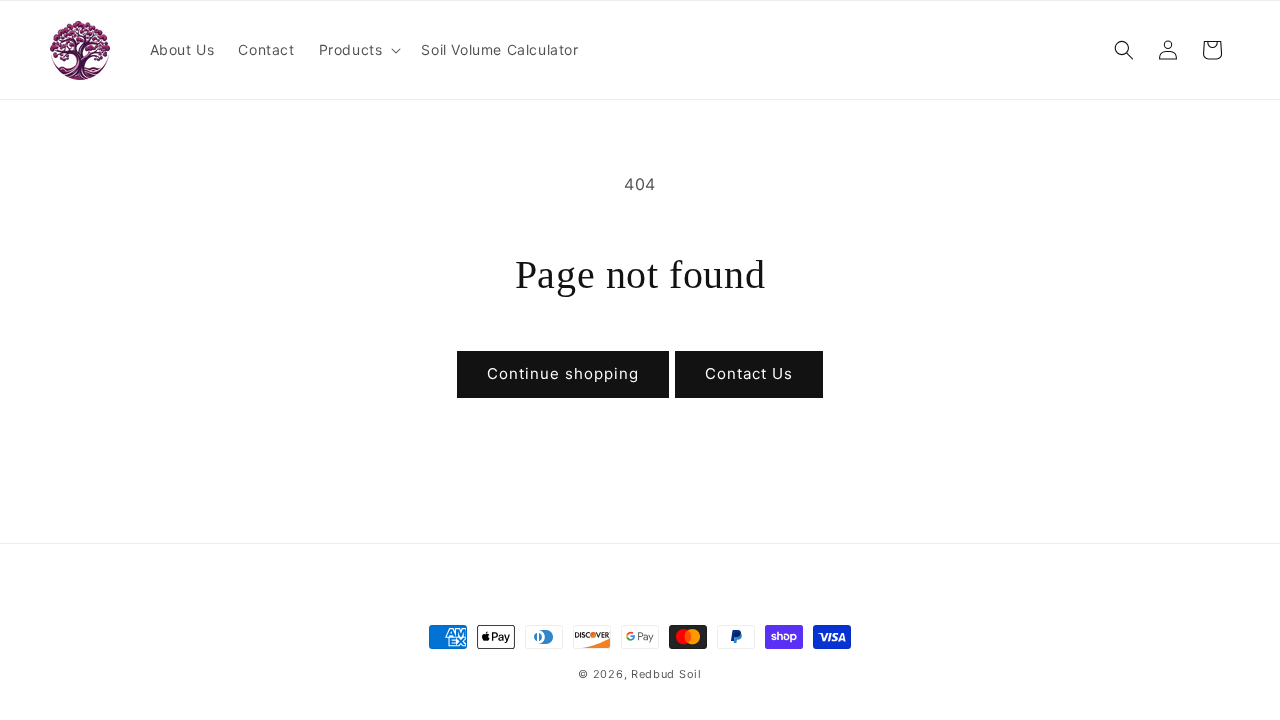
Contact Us (749, 373)
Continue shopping (563, 373)
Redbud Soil (666, 674)
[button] (358, 50)
